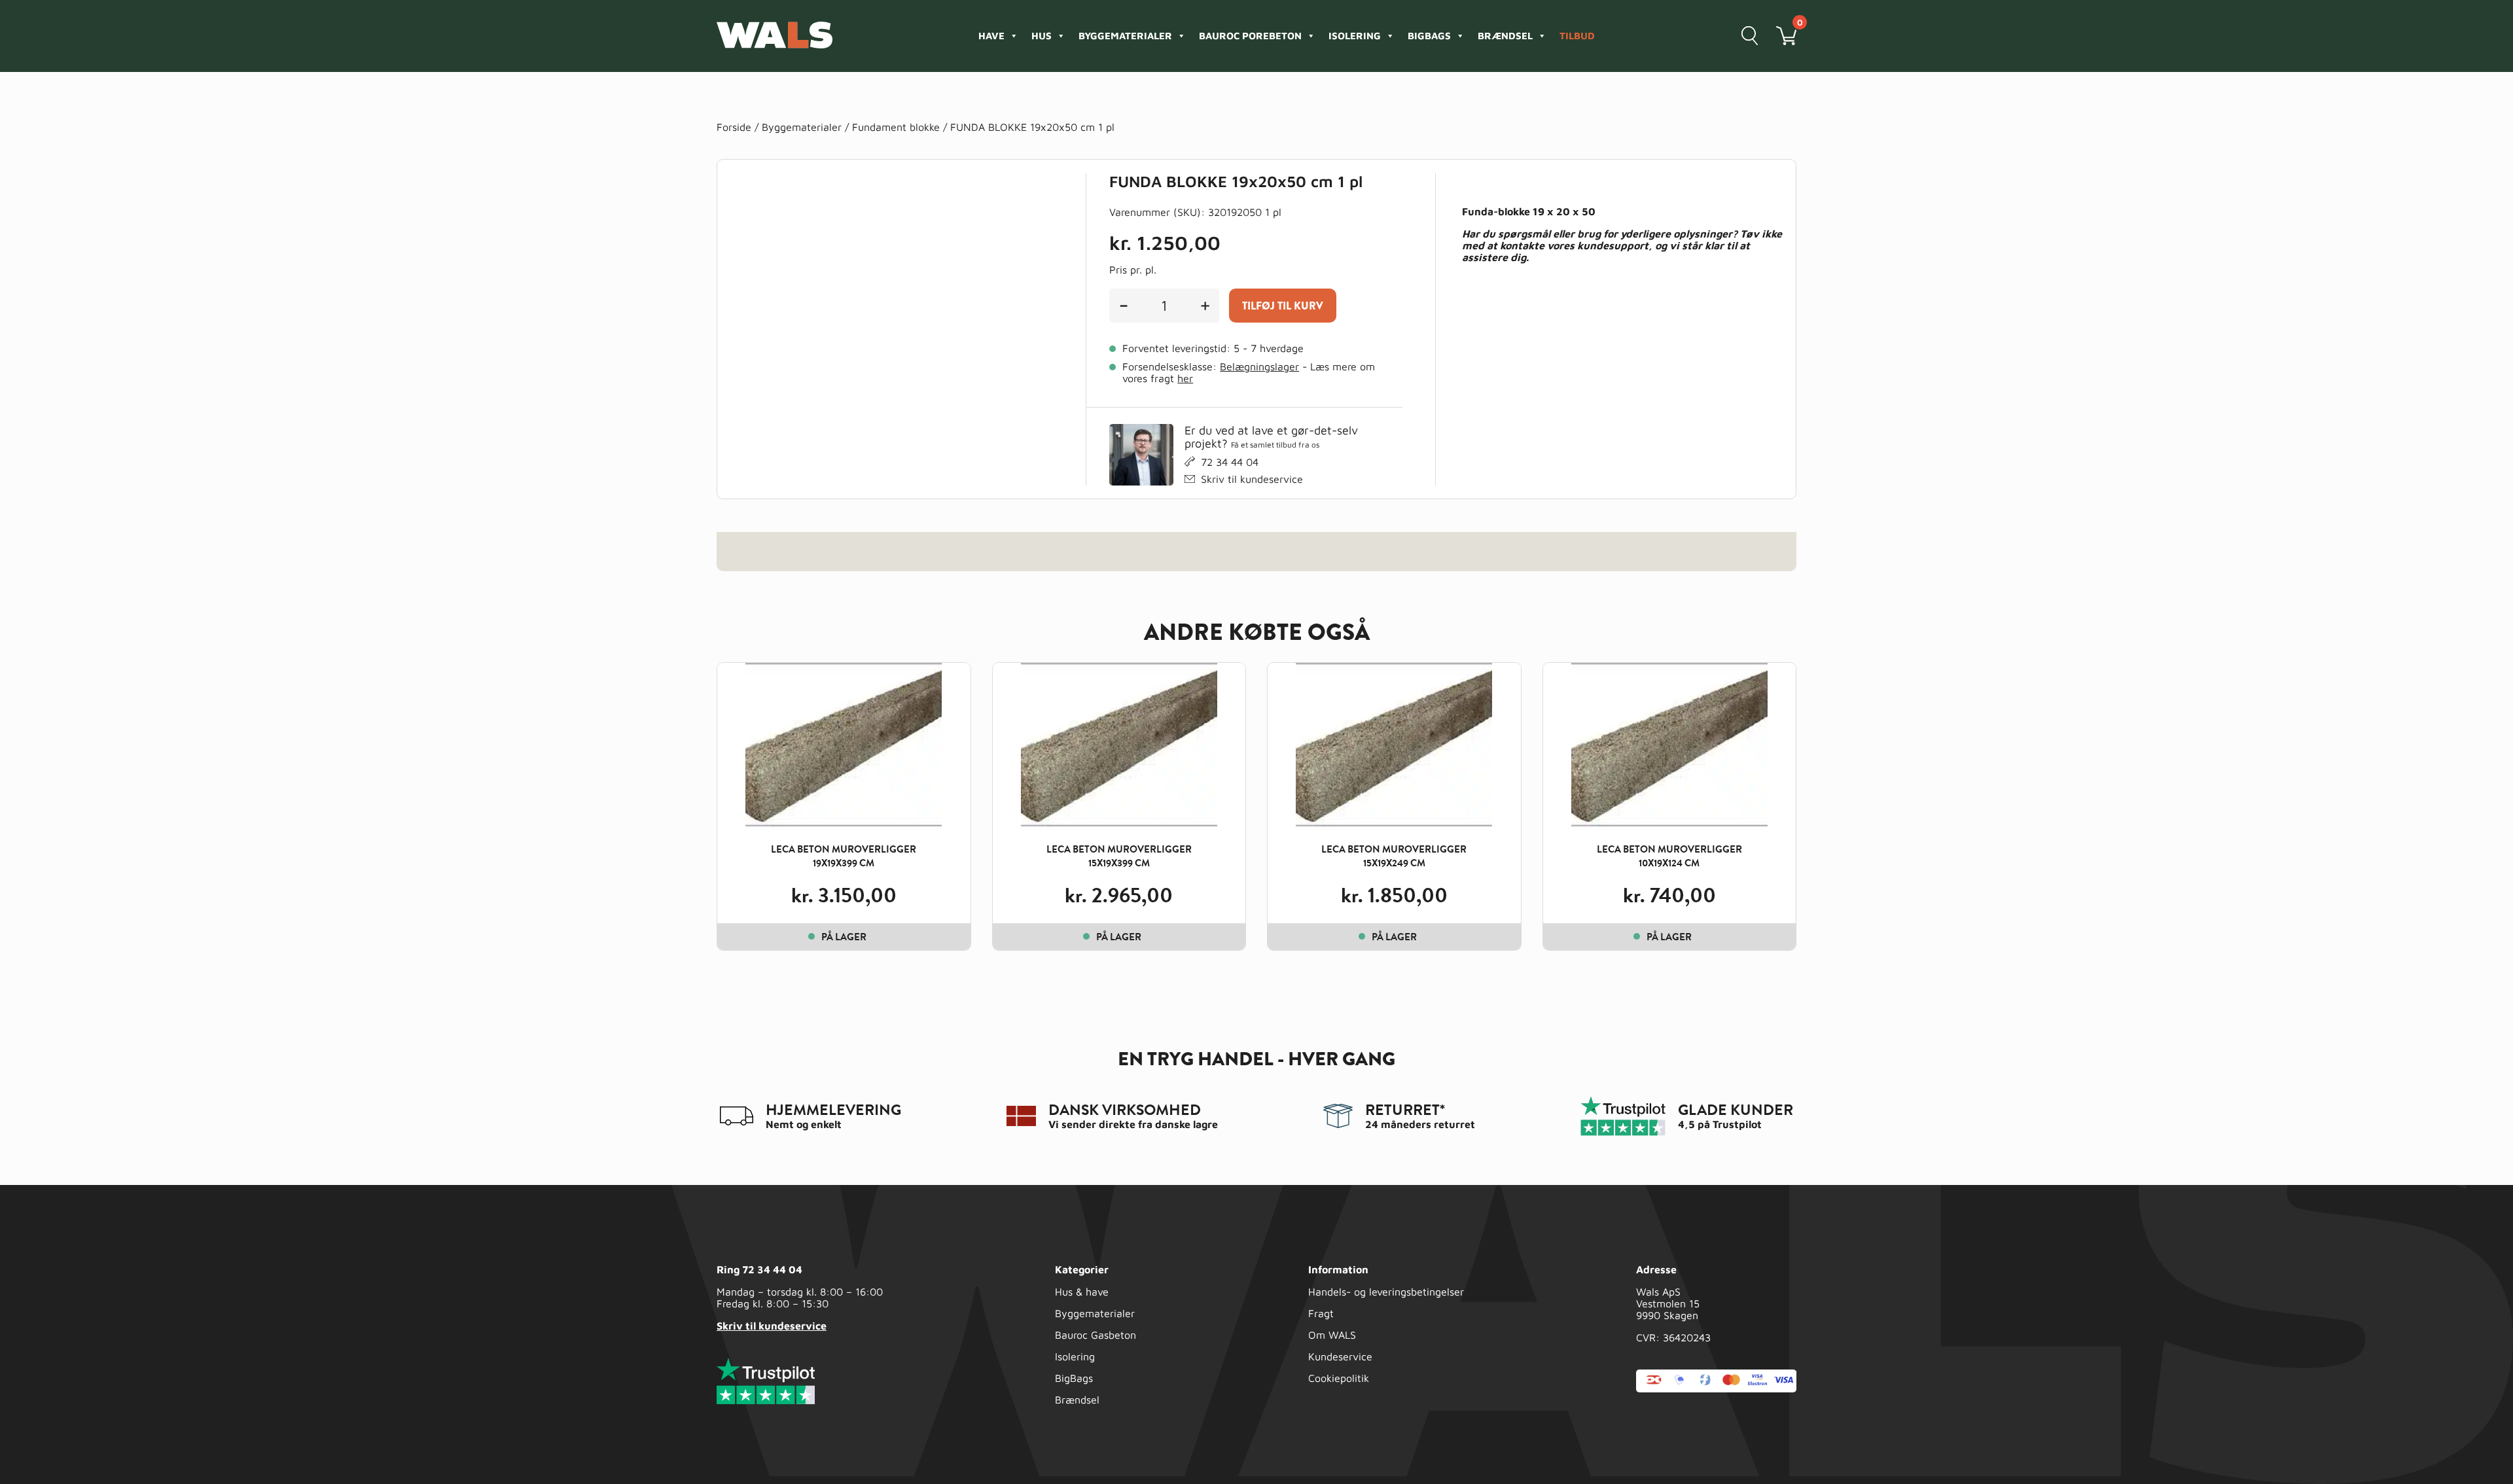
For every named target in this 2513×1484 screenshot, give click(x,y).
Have (991, 36)
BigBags (1074, 1378)
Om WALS (1332, 1335)
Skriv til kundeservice (1252, 479)
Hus (1042, 36)
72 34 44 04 (1230, 462)
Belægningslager (1259, 366)
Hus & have (1082, 1292)
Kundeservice (1340, 1356)
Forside (734, 127)
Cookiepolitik (1339, 1378)
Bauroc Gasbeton (1096, 1335)
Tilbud (1577, 36)
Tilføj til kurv (1283, 306)
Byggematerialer (1125, 36)
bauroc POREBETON (1250, 36)
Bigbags (1429, 36)
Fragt (1321, 1313)
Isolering (1355, 36)
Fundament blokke (896, 127)
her (1185, 378)
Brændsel (1505, 36)
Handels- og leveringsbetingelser (1386, 1292)
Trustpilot (1737, 1124)
